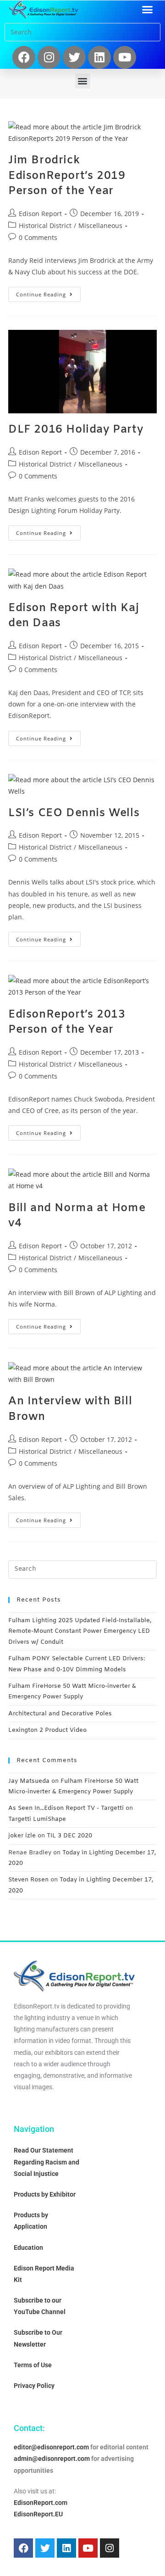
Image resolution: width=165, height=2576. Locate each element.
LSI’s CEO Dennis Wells (74, 813)
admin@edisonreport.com (52, 2459)
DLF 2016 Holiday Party (76, 430)
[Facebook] (24, 57)
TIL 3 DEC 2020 (69, 1836)
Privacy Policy (34, 2386)
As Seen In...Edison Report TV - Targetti (66, 1808)
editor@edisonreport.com (51, 2447)
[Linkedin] (99, 57)
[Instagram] (49, 57)
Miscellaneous (100, 225)
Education (28, 2248)
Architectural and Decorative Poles (60, 1714)
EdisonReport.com (41, 2503)
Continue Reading (48, 292)
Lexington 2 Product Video (47, 1730)
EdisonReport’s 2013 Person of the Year (67, 1023)
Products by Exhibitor (45, 2194)
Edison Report (40, 214)
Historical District (45, 225)
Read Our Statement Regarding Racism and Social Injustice (47, 2162)
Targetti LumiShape (37, 1819)
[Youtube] (125, 57)
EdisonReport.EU (38, 2514)
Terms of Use (33, 2365)
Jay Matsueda (29, 1781)
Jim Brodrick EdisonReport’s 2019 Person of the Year (67, 176)
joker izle (22, 1836)
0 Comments (38, 237)
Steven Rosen (28, 1880)
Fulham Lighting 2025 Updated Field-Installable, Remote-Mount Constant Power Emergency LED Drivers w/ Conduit (80, 1631)
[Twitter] (74, 57)
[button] (148, 10)
